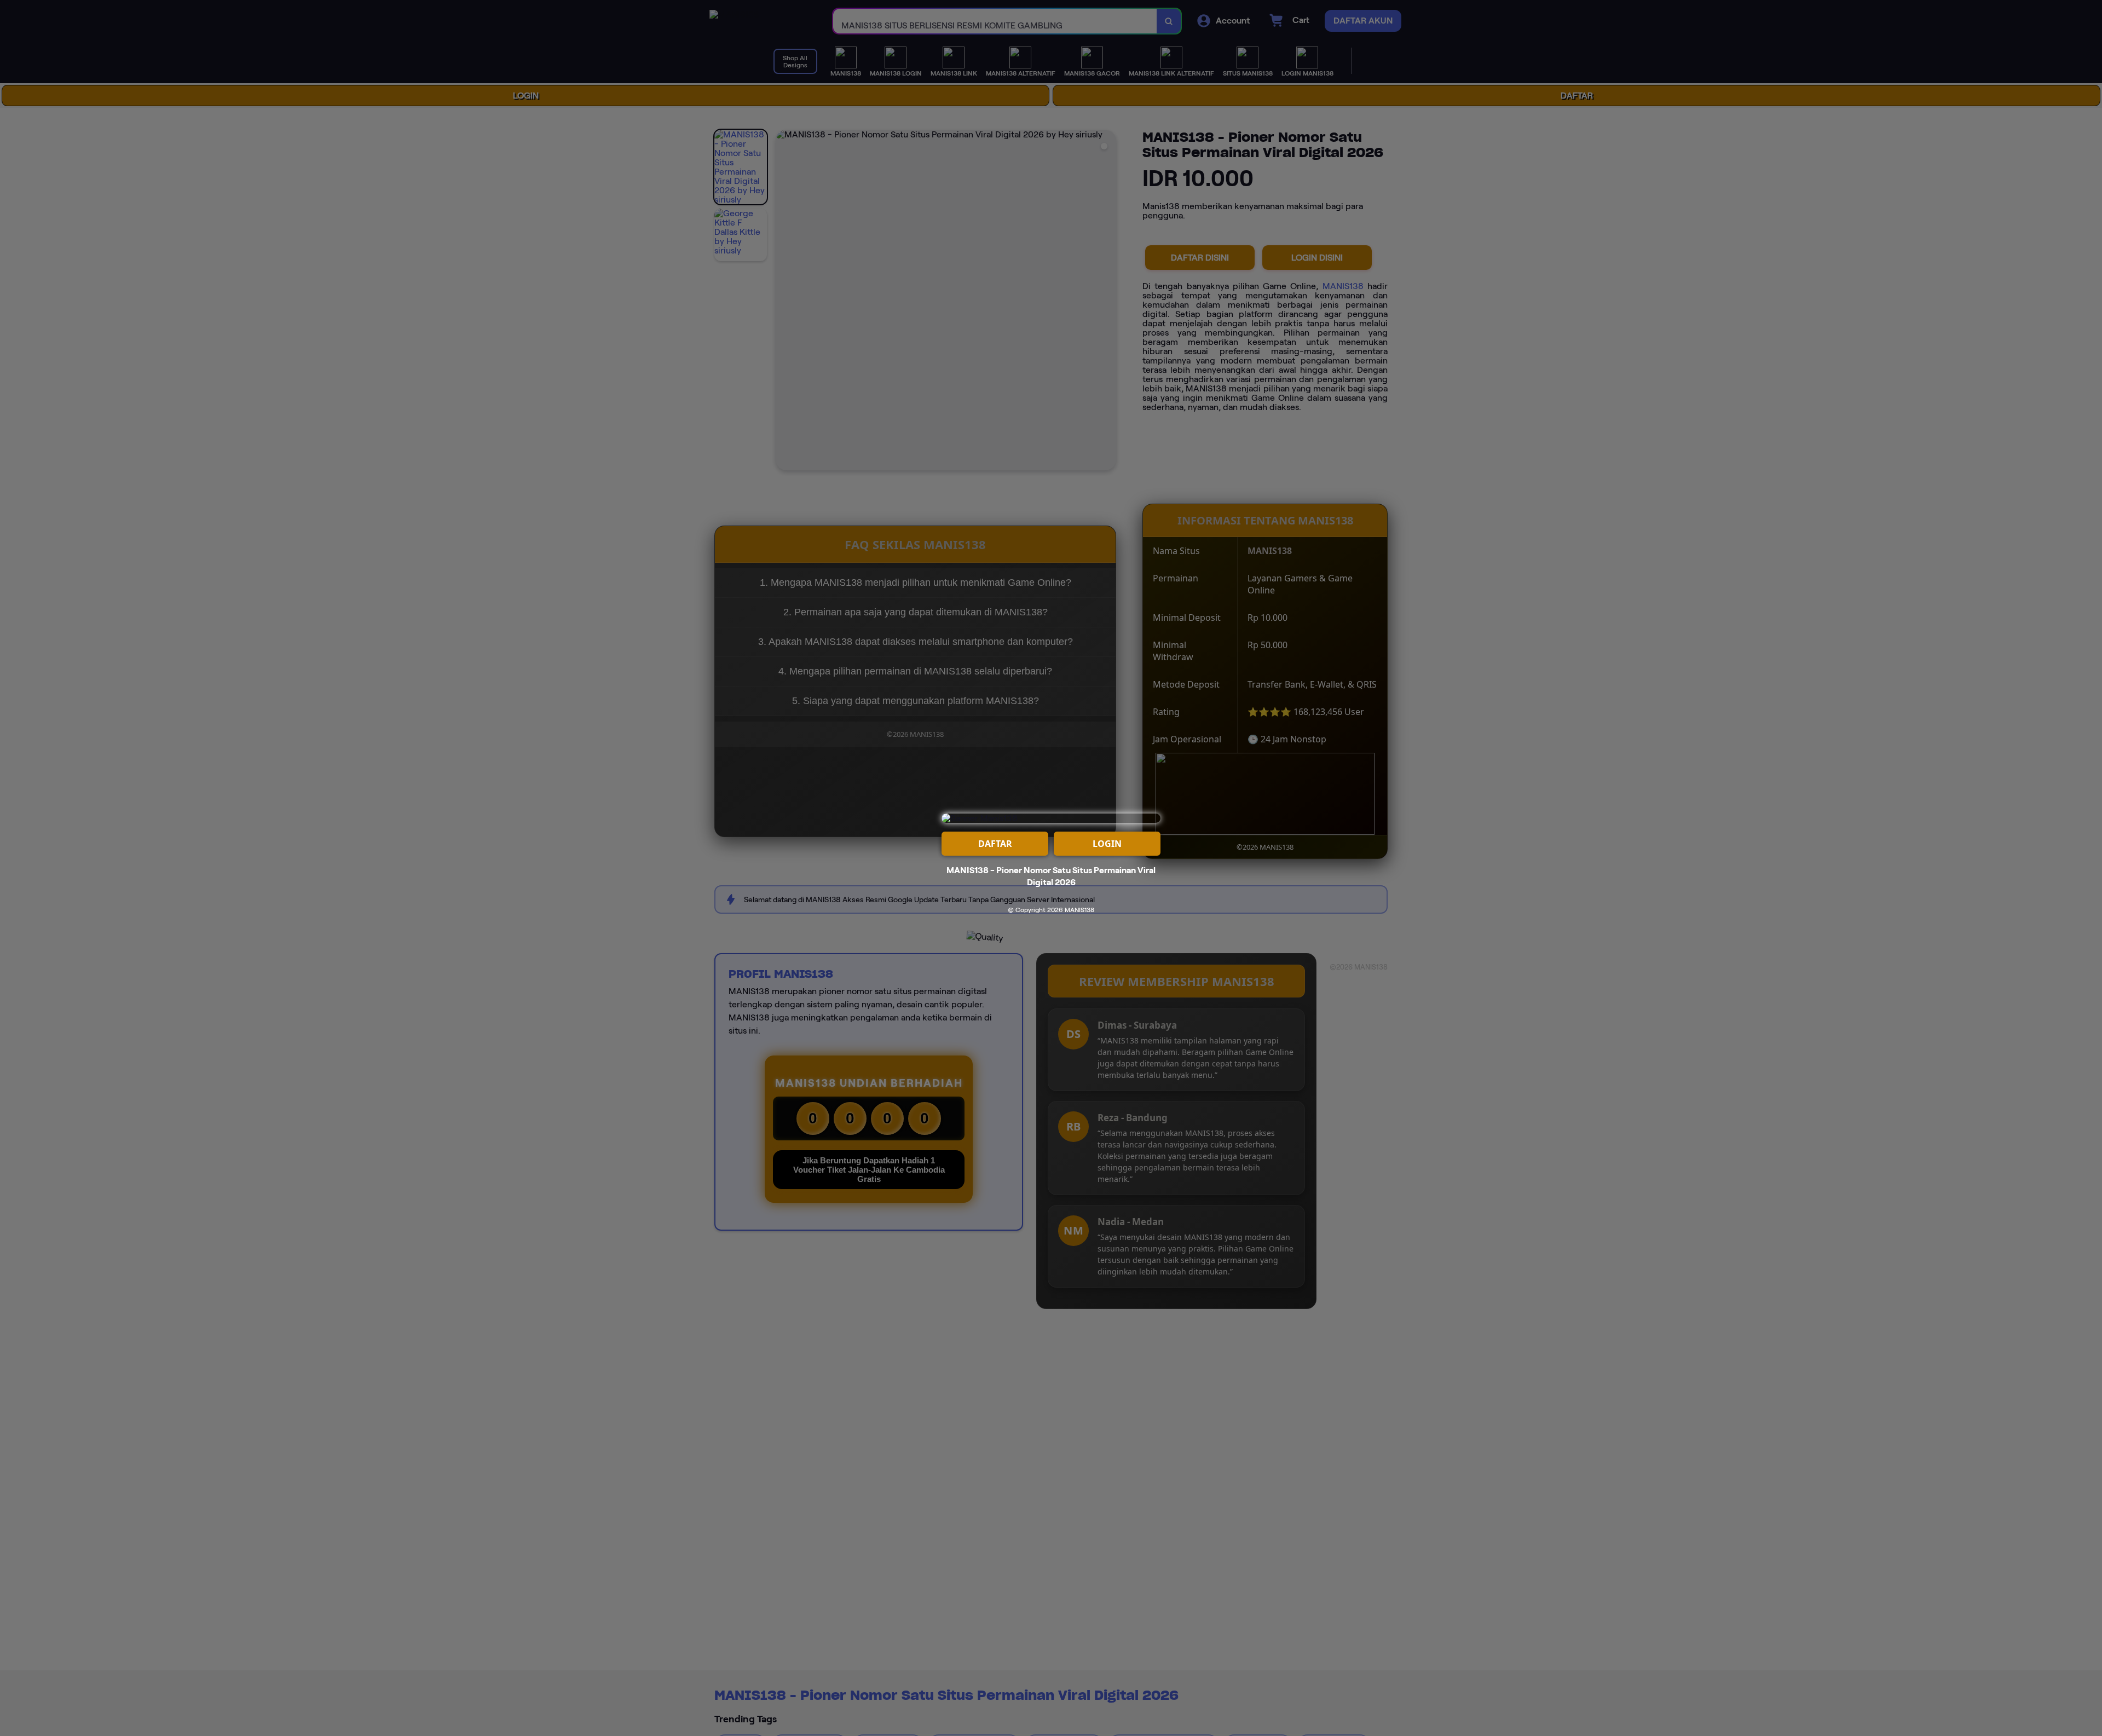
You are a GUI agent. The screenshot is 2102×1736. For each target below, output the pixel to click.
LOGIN (1107, 844)
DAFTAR (995, 844)
